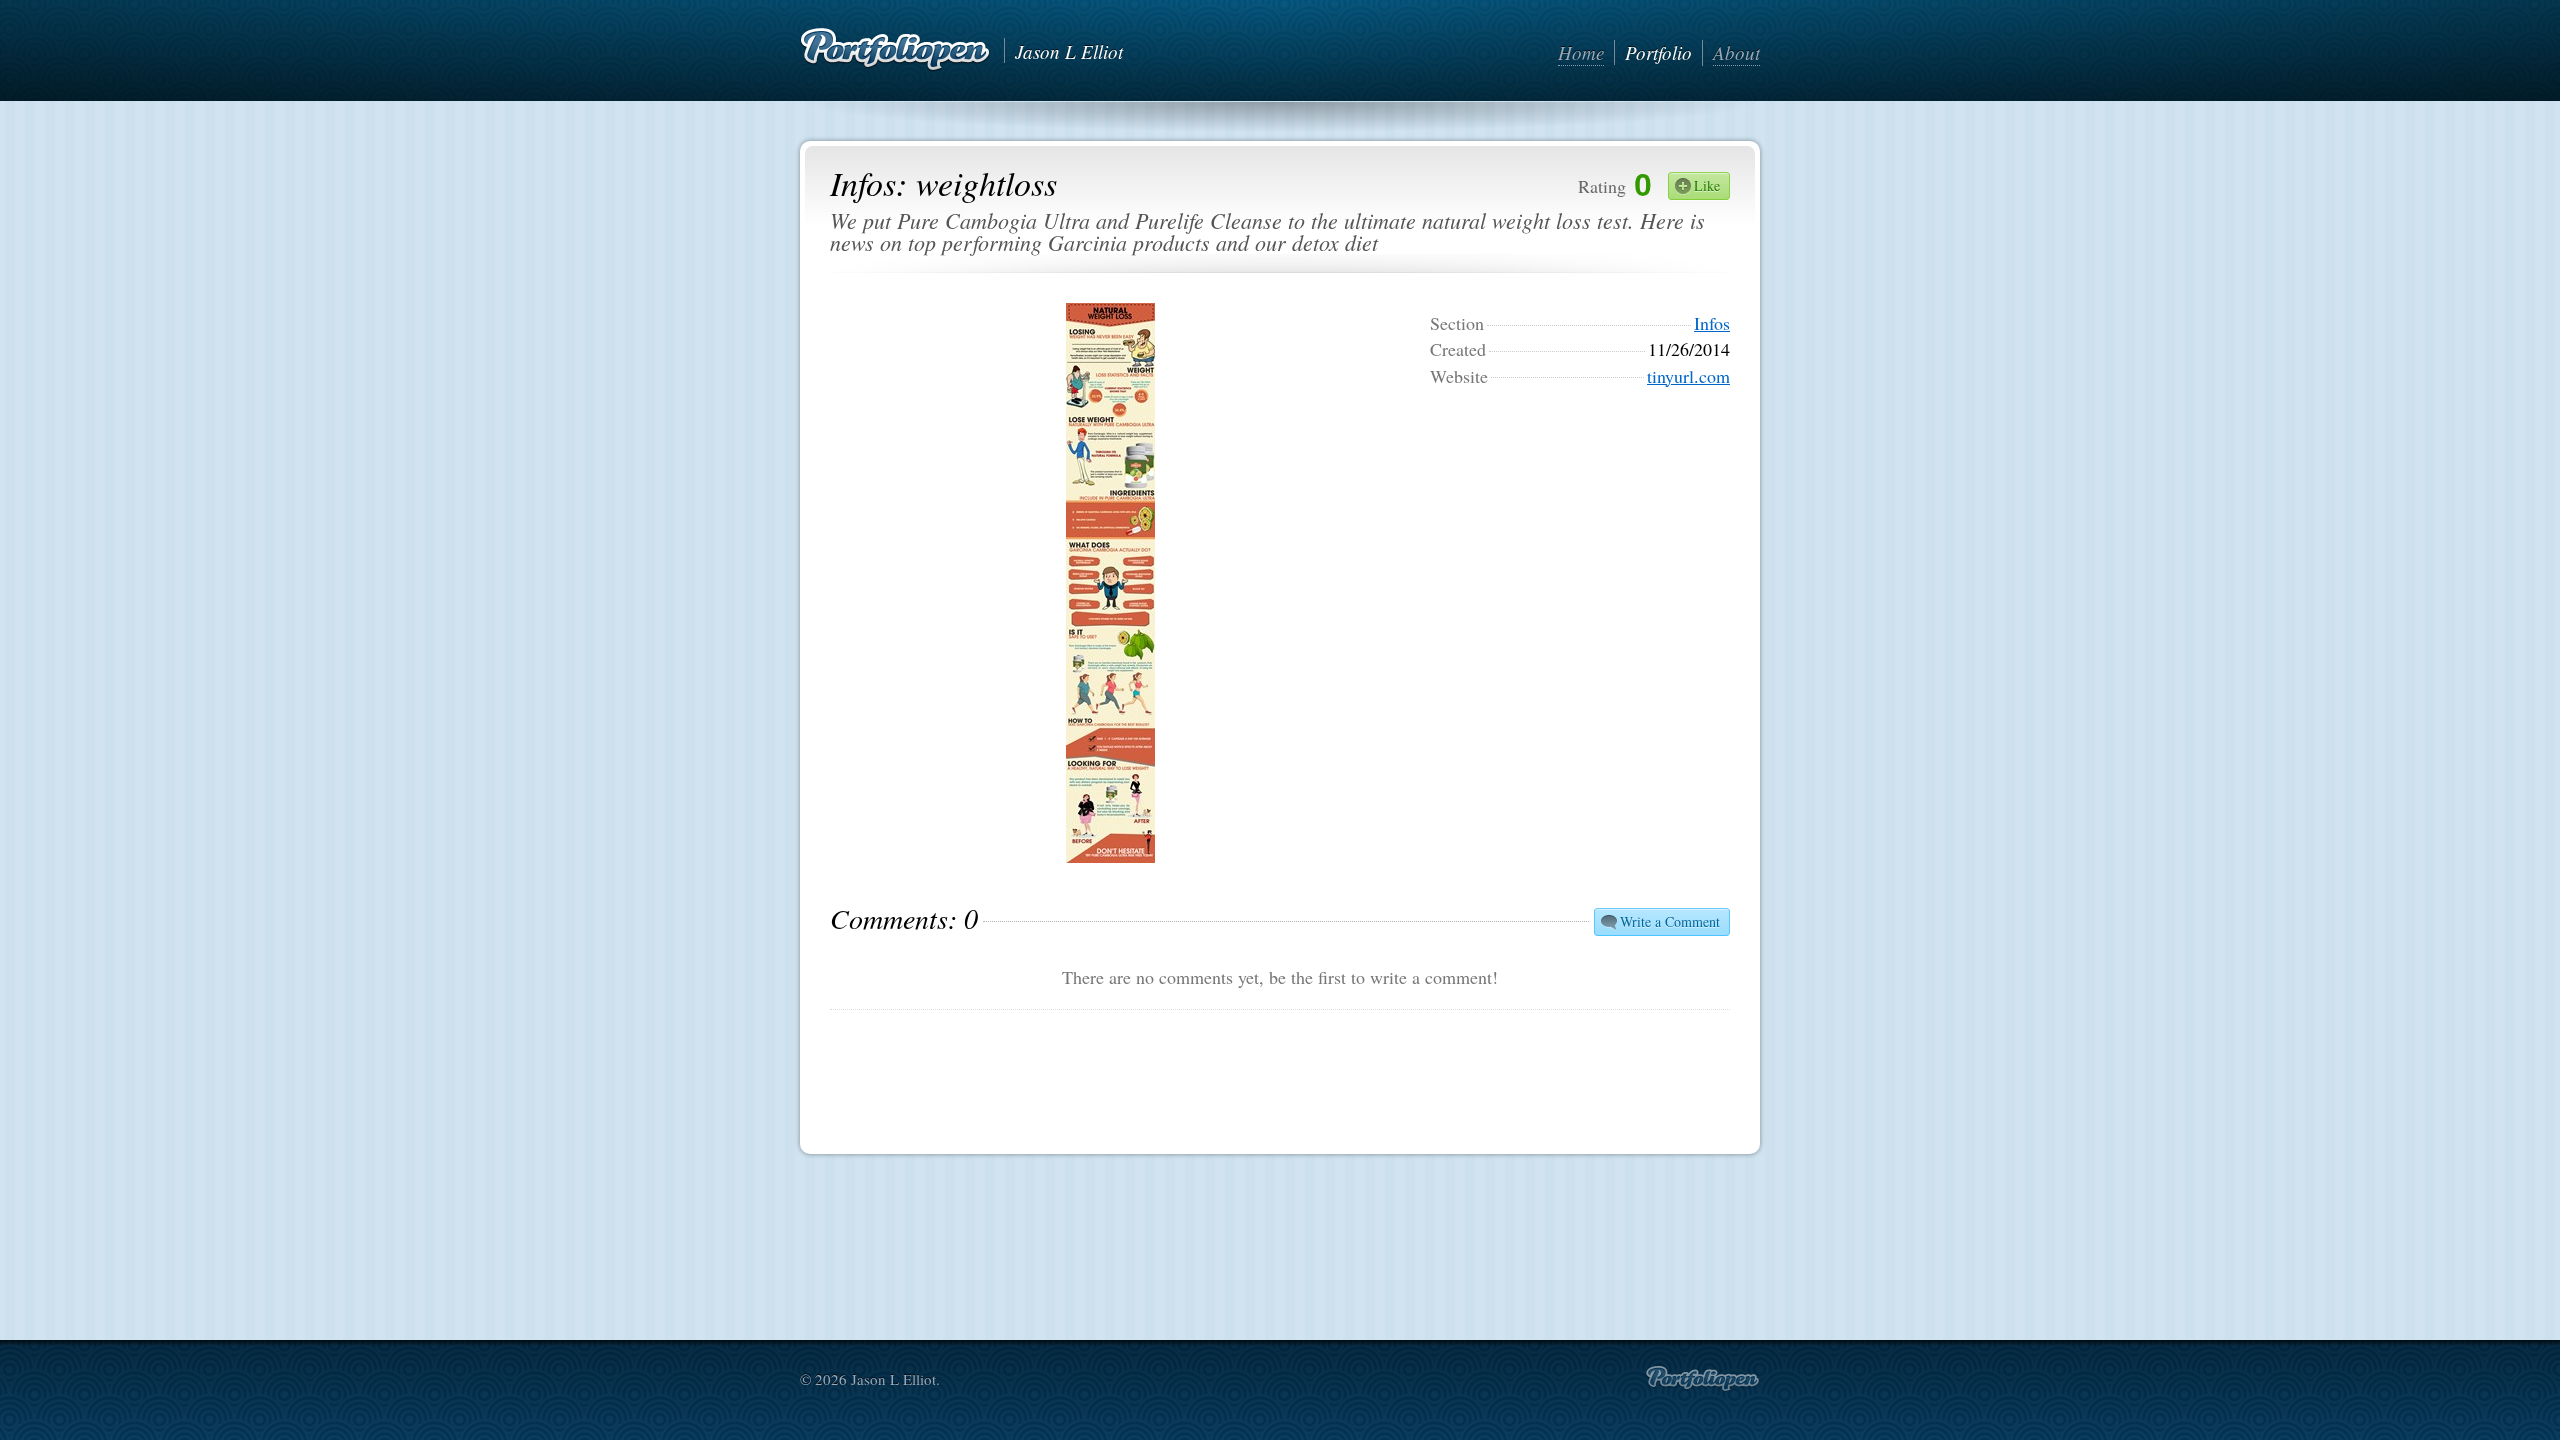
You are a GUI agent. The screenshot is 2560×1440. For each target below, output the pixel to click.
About (1736, 52)
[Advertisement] (1580, 528)
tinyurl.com (1688, 376)
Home (1581, 52)
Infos (1712, 323)
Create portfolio (1702, 1379)
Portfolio (1658, 52)
